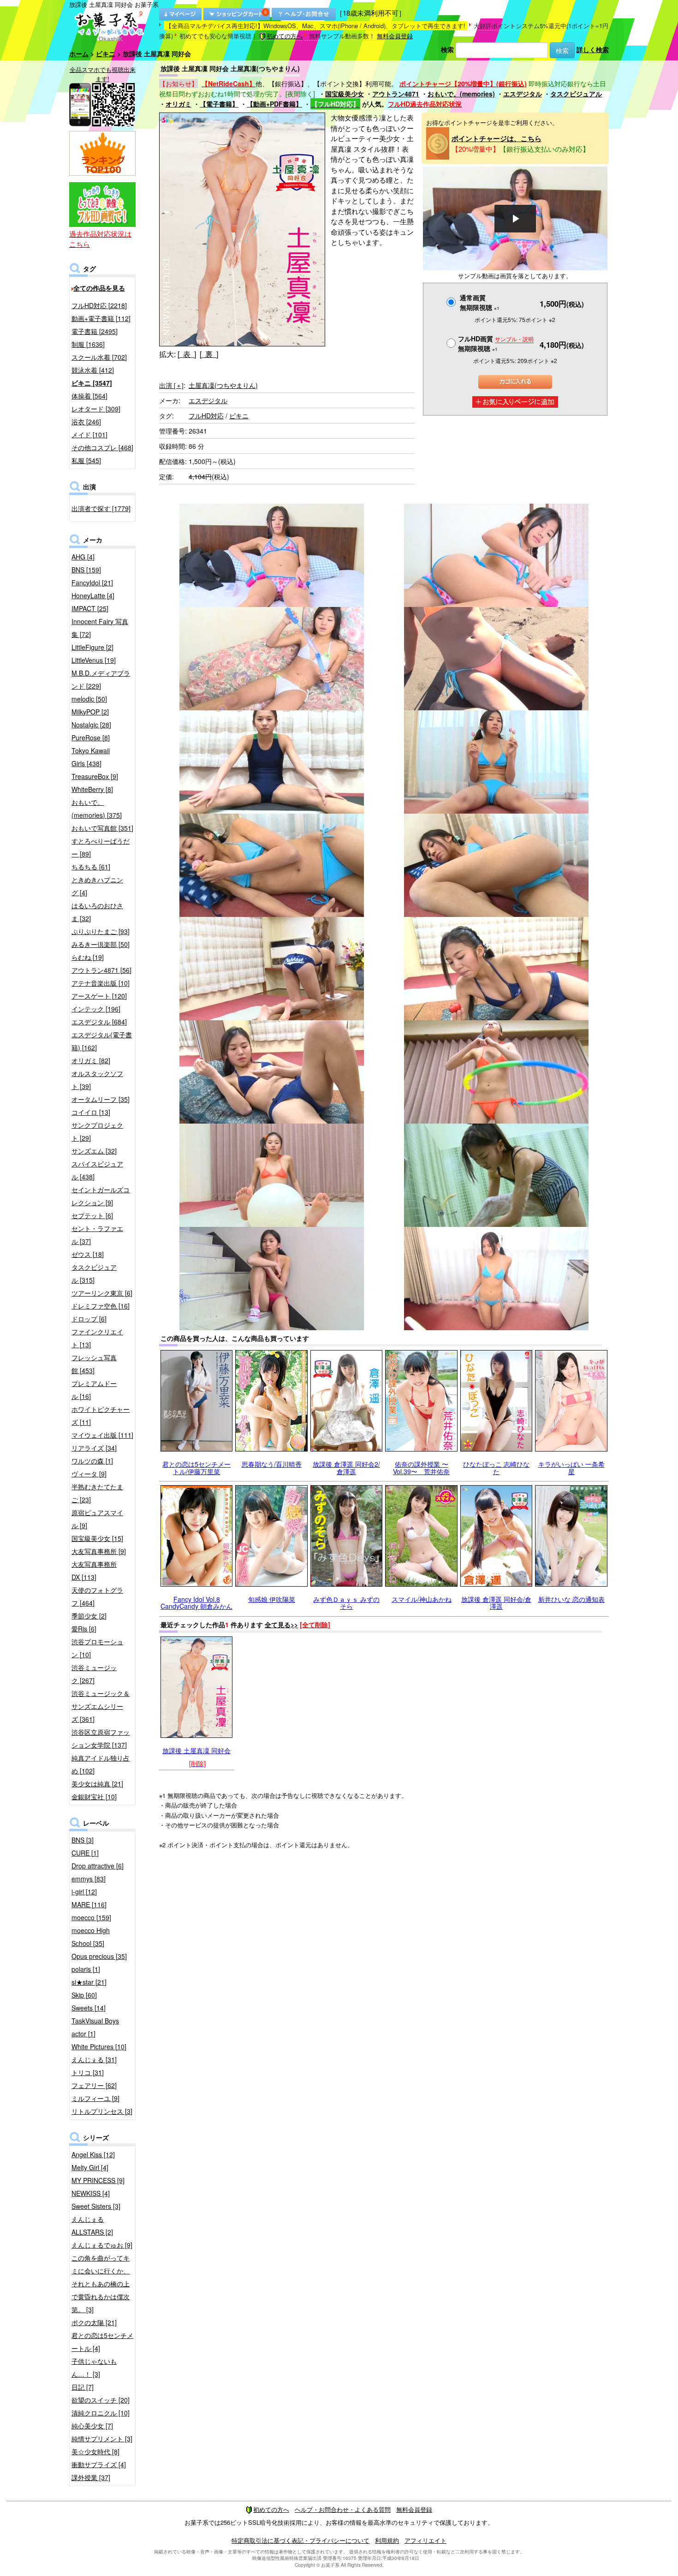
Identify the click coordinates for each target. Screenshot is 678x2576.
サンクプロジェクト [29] (97, 1131)
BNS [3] (83, 1840)
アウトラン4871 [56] (101, 970)
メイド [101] (89, 434)
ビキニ (106, 54)
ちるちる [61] (91, 867)
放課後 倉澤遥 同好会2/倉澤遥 (346, 1467)
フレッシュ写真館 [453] (94, 1364)
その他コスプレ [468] (102, 447)
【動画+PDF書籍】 (274, 104)
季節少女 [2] (89, 1616)
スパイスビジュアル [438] (97, 1170)
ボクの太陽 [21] (94, 2322)
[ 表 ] (187, 354)
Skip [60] (84, 1995)
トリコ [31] (88, 2072)
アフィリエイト (425, 2540)
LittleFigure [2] (92, 647)
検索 (447, 49)
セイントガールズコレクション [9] (101, 1196)
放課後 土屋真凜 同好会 (196, 1750)
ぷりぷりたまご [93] (101, 931)
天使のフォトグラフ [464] (97, 1596)
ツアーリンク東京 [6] (102, 1293)
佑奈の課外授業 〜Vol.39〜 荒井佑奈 (421, 1467)
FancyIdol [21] (92, 583)
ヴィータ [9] (89, 1474)
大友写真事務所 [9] (99, 1551)
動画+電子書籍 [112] (101, 318)
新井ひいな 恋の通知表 (571, 1599)
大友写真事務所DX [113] (94, 1571)
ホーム (79, 54)
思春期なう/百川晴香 (272, 1464)
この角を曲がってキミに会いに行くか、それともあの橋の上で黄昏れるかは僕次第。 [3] (101, 2284)
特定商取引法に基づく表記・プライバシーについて (300, 2540)
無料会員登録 (395, 36)
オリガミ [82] (91, 1060)
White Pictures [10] (99, 2047)
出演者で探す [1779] (101, 508)
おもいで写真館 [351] (102, 828)
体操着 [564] (89, 396)
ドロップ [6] (89, 1319)
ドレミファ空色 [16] (101, 1306)
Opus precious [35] (99, 1956)
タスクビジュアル (576, 94)
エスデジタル (523, 94)
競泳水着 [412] (93, 370)
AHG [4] (83, 557)
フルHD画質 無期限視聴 (496, 343)
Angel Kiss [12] (93, 2154)
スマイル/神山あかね (422, 1599)
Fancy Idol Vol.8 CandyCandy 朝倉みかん (196, 1603)
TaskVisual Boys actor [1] (95, 2027)
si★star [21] (89, 1982)
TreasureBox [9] (95, 776)
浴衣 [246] (86, 422)
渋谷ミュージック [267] (94, 1674)
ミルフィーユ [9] (95, 2098)
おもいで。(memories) (461, 94)
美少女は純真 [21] (97, 1784)
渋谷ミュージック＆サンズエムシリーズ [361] (101, 1706)
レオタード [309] (96, 409)
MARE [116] (89, 1904)
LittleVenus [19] (94, 660)
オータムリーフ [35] (101, 1099)
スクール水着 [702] (99, 357)
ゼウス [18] (88, 1254)
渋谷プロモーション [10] (97, 1648)
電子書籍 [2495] (95, 331)
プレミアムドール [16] (94, 1390)
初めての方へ (285, 36)
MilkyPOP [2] (90, 712)
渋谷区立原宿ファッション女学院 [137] (101, 1738)
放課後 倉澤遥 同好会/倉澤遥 (496, 1603)
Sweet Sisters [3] (96, 2206)
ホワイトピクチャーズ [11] (101, 1416)
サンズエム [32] (94, 1151)
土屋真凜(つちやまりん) (223, 385)
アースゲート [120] (99, 996)
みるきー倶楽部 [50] (101, 944)
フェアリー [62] (94, 2085)
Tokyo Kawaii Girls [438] (91, 757)
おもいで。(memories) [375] (97, 809)
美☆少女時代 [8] (95, 2451)
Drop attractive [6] (98, 1866)
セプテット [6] (92, 1215)
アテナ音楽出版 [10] (101, 983)
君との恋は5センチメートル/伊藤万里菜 (196, 1467)
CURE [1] (85, 1853)
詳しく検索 (593, 49)
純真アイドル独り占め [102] (101, 1764)
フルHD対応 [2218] (99, 305)
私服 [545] (86, 460)
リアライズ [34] (94, 1448)
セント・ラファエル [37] (97, 1235)
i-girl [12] (84, 1892)
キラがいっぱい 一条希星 (571, 1467)
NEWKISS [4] (91, 2193)
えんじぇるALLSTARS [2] (92, 2225)
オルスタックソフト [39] (97, 1080)
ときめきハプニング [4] (97, 886)
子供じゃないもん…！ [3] (94, 2368)
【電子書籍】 (219, 104)
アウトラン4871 (396, 94)
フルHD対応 (206, 416)
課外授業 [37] (91, 2477)
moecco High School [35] (91, 1937)
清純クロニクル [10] (101, 2413)
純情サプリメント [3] (102, 2439)
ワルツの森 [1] (92, 1461)
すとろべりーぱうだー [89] (101, 847)
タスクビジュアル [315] (94, 1273)
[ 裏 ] (209, 354)
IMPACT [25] (90, 608)
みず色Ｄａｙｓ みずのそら (346, 1603)
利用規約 (387, 2540)
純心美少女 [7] (92, 2426)
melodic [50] (89, 699)
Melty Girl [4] (90, 2167)
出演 (171, 385)
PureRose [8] (91, 738)
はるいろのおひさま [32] (97, 912)
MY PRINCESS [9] (98, 2180)
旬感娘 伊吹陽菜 (272, 1599)
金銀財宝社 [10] (94, 1797)
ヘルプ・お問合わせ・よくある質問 (343, 2509)
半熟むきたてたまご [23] (97, 1493)
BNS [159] (86, 570)
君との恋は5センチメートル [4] (102, 2342)
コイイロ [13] (91, 1112)
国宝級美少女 (345, 94)
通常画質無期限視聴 (480, 302)
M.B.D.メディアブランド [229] (101, 679)
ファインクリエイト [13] (97, 1338)
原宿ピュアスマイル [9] (97, 1519)
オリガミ (178, 104)
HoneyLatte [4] (93, 595)
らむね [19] (88, 957)
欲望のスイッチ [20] (101, 2400)
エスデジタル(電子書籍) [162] (102, 1041)
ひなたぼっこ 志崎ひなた (496, 1467)
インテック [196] (96, 1009)
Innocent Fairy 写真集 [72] (100, 628)
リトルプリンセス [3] (102, 2111)
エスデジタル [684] (99, 1022)
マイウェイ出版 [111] (102, 1435)
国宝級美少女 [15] (97, 1538)
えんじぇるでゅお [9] (102, 2245)
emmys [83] (89, 1879)
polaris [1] (86, 1969)
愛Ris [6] (84, 1629)
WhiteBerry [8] (92, 789)
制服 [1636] (88, 344)
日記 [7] (83, 2387)
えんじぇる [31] (94, 2059)
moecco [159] (91, 1917)
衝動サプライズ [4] (99, 2464)
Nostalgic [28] (91, 725)
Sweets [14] (89, 2008)
